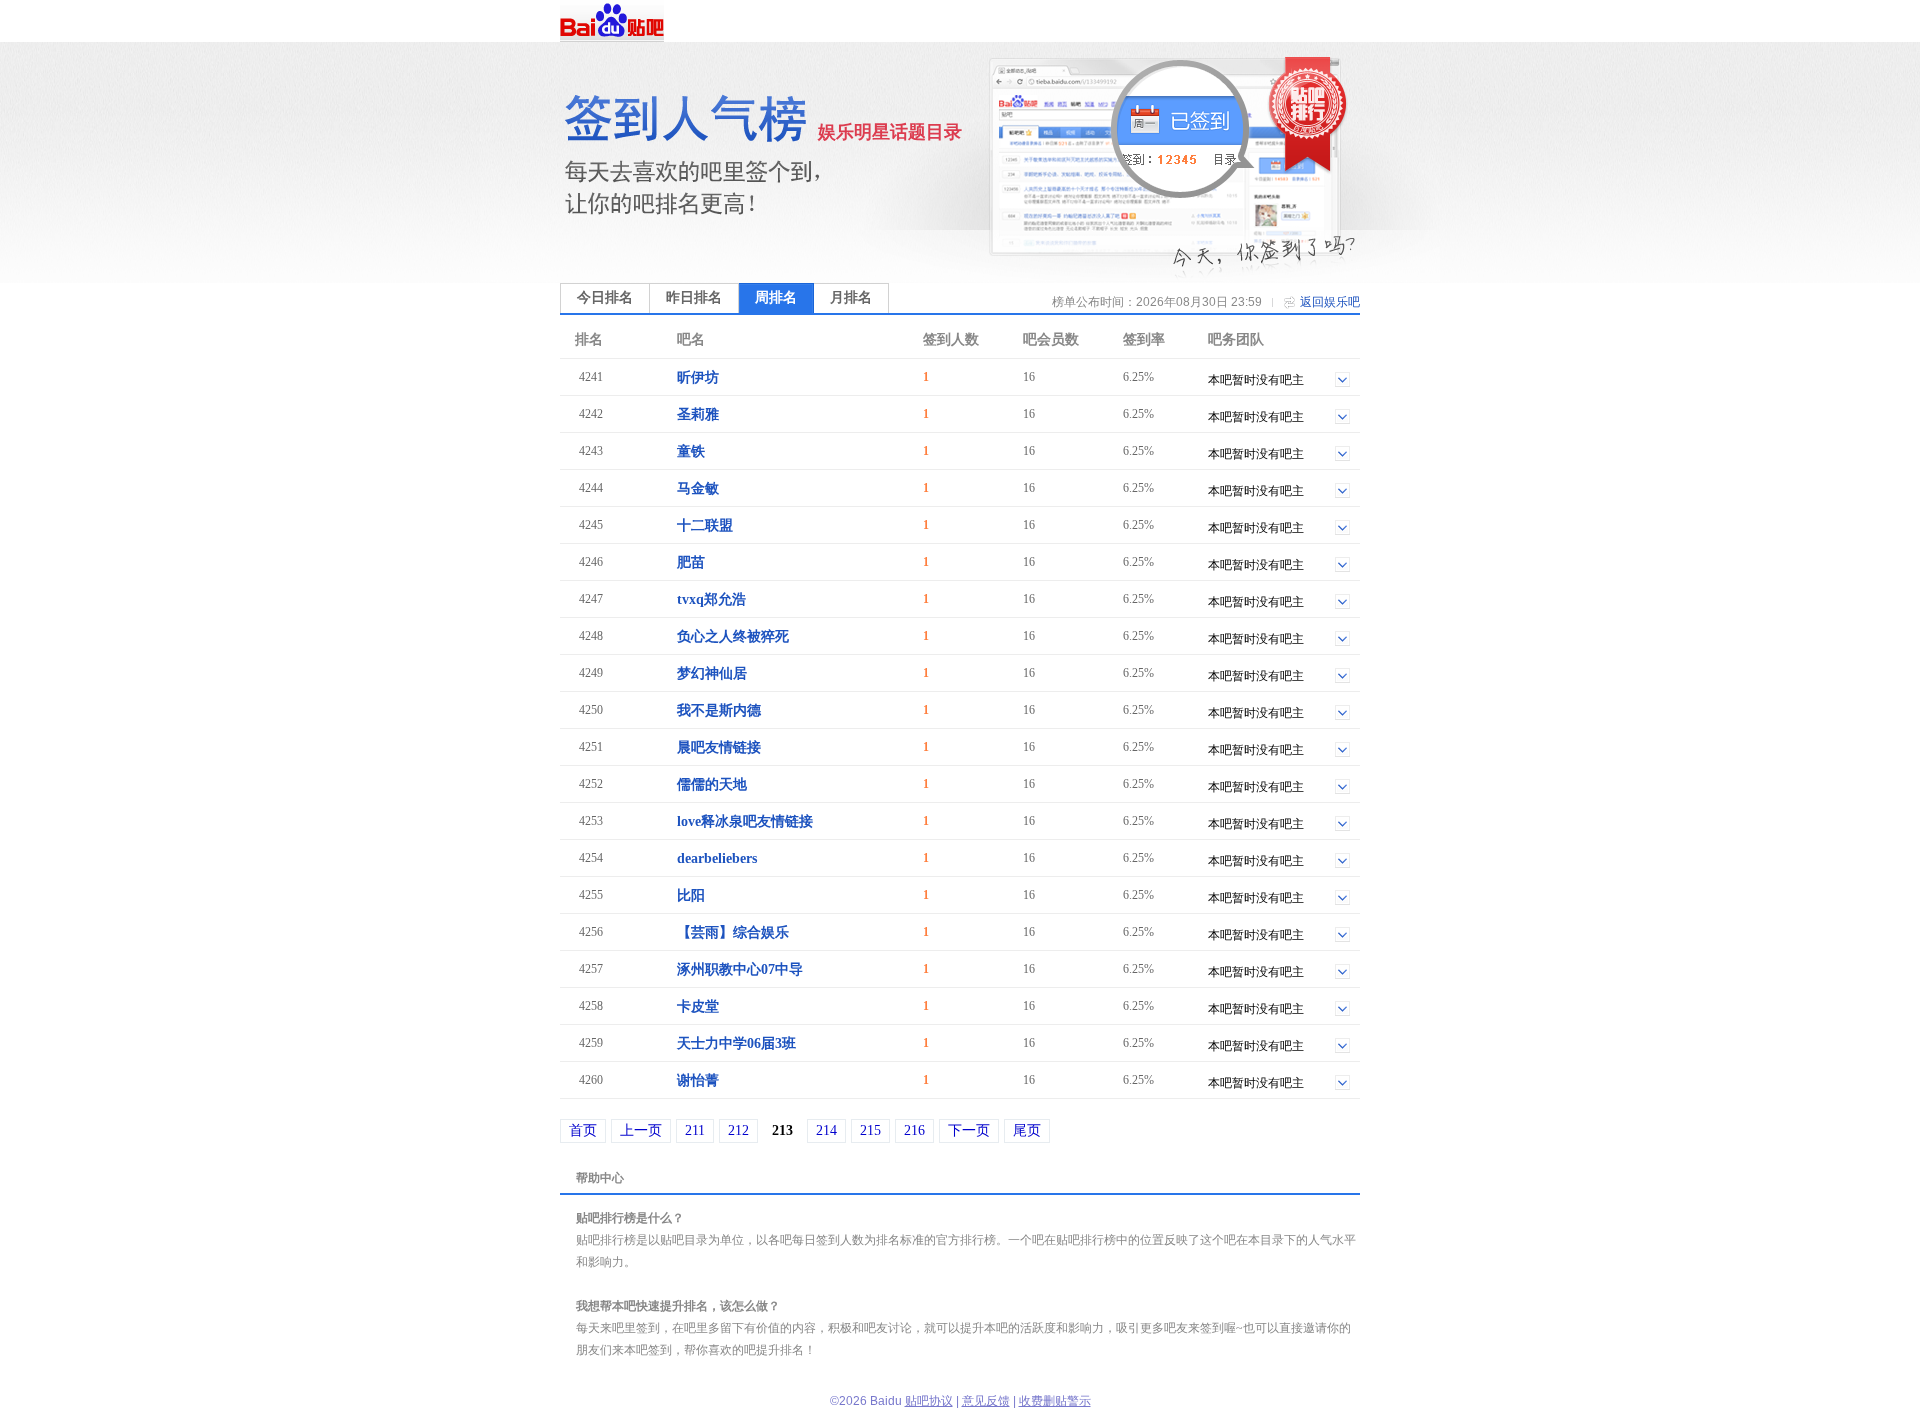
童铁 (691, 451)
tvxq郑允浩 (711, 599)
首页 (583, 1130)
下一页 (969, 1130)
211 (695, 1130)
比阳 (691, 895)
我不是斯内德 (719, 710)
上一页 (641, 1130)
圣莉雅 (698, 414)
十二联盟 (705, 525)
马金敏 (698, 488)
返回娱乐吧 (1330, 302)
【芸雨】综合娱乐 (733, 932)
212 (738, 1130)
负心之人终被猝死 (733, 636)
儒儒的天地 (712, 784)
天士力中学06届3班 (736, 1043)
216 (914, 1130)
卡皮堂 (698, 1006)
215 (870, 1130)
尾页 (1027, 1130)
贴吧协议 (929, 1401)
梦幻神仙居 (712, 673)
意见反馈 (986, 1401)
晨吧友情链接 (719, 747)
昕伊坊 (698, 377)
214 (826, 1130)
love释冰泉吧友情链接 (745, 821)
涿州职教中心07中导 (740, 969)
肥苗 (691, 562)
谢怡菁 (698, 1080)
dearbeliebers (717, 858)
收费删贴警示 (1055, 1401)
